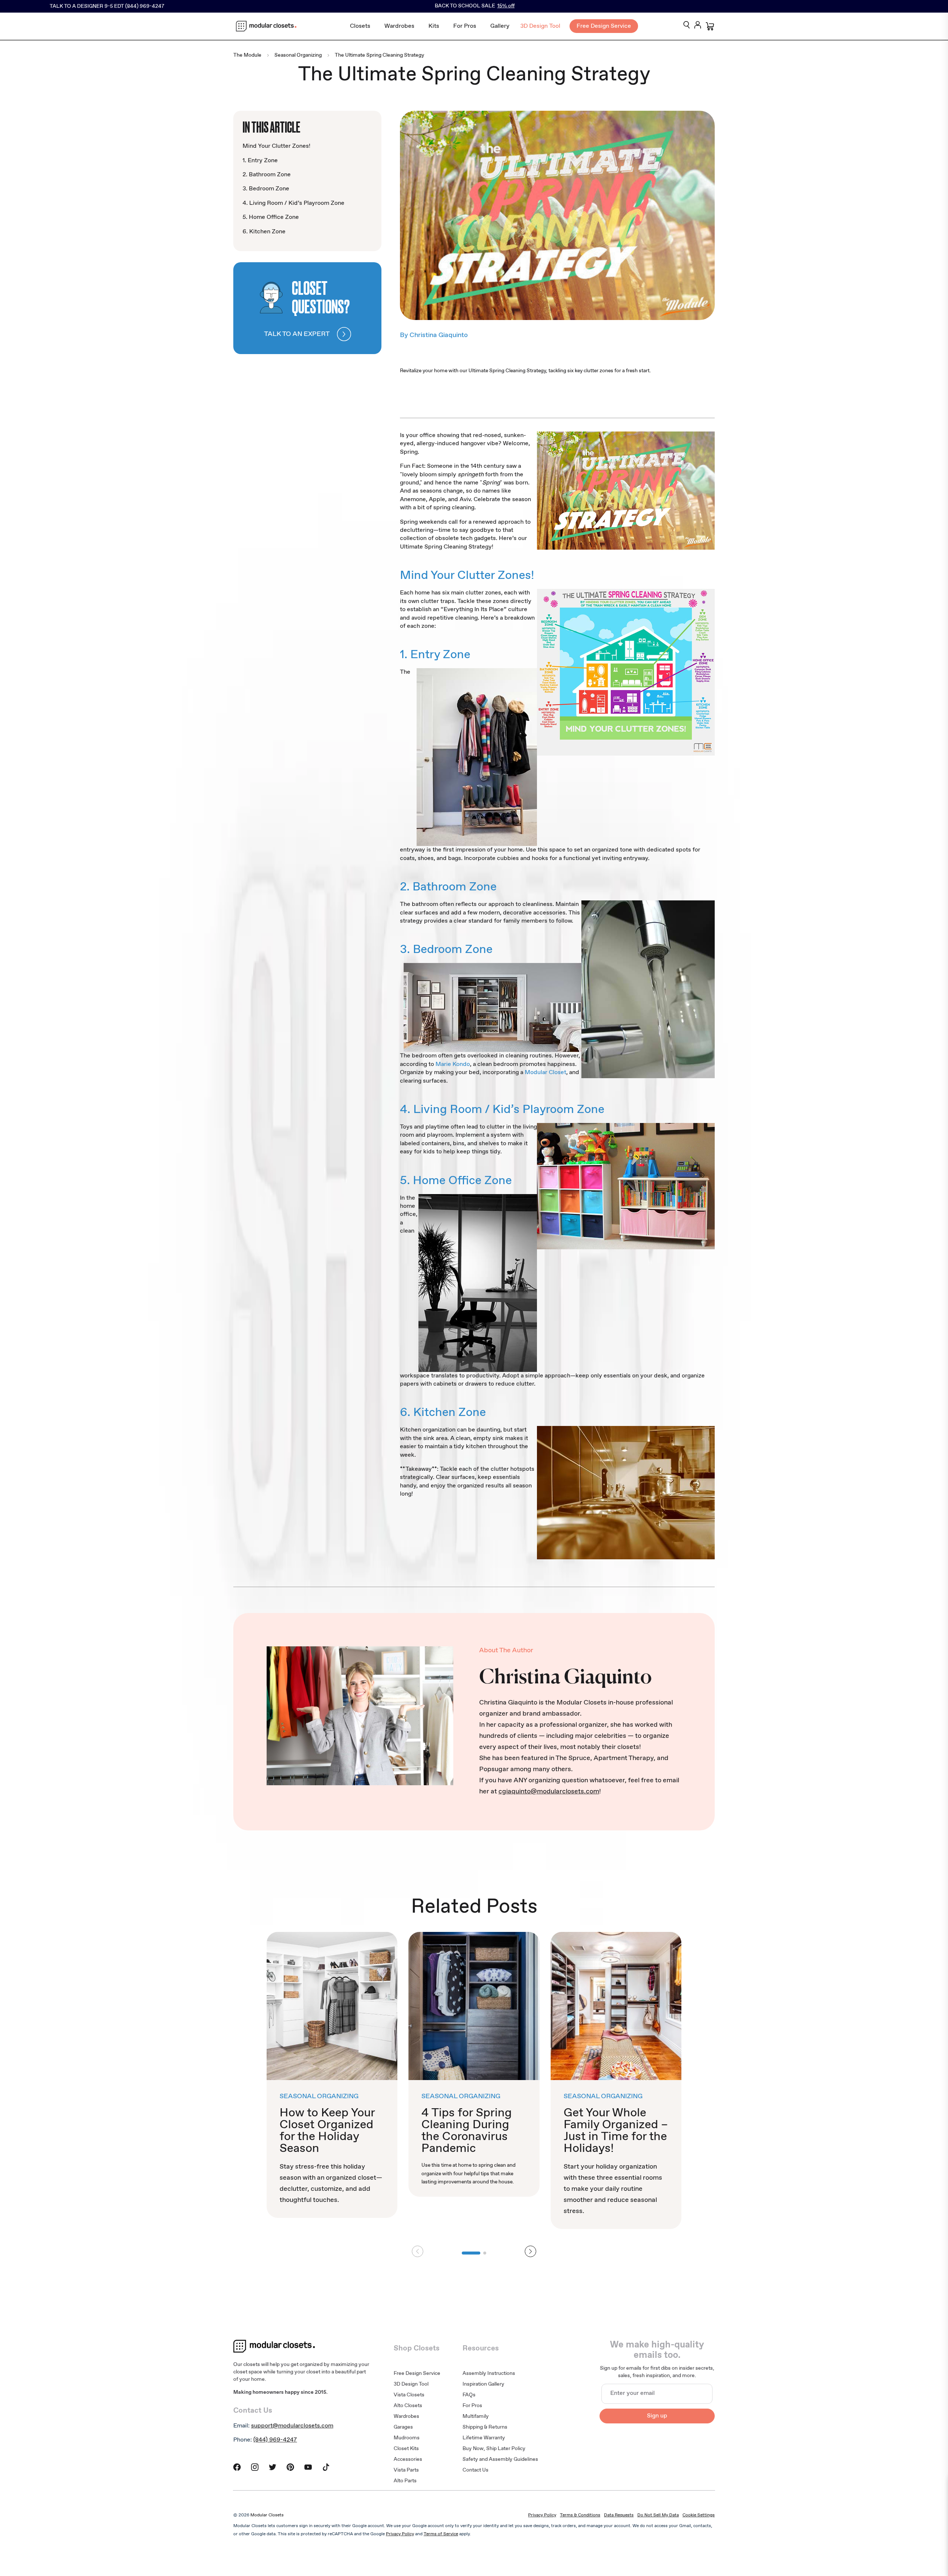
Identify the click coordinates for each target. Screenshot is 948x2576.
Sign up (657, 2416)
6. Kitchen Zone (264, 232)
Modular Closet (545, 1072)
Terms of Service (441, 2534)
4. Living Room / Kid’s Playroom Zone (293, 203)
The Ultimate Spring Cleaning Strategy (380, 55)
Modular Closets (267, 2515)
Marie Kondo (453, 1064)
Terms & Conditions (580, 2515)
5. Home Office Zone (271, 217)
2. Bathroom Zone (267, 175)
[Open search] (687, 25)
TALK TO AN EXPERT (297, 334)
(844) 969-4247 (275, 2440)
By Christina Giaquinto (434, 335)
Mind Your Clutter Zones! (276, 146)
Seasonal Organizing (298, 55)
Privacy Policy (542, 2515)
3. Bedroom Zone (266, 189)
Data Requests (619, 2515)
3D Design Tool (540, 26)
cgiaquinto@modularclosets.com (549, 1792)
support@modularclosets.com (292, 2426)
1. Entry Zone (260, 161)
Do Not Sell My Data (658, 2515)
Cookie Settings (699, 2515)
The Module (247, 55)
